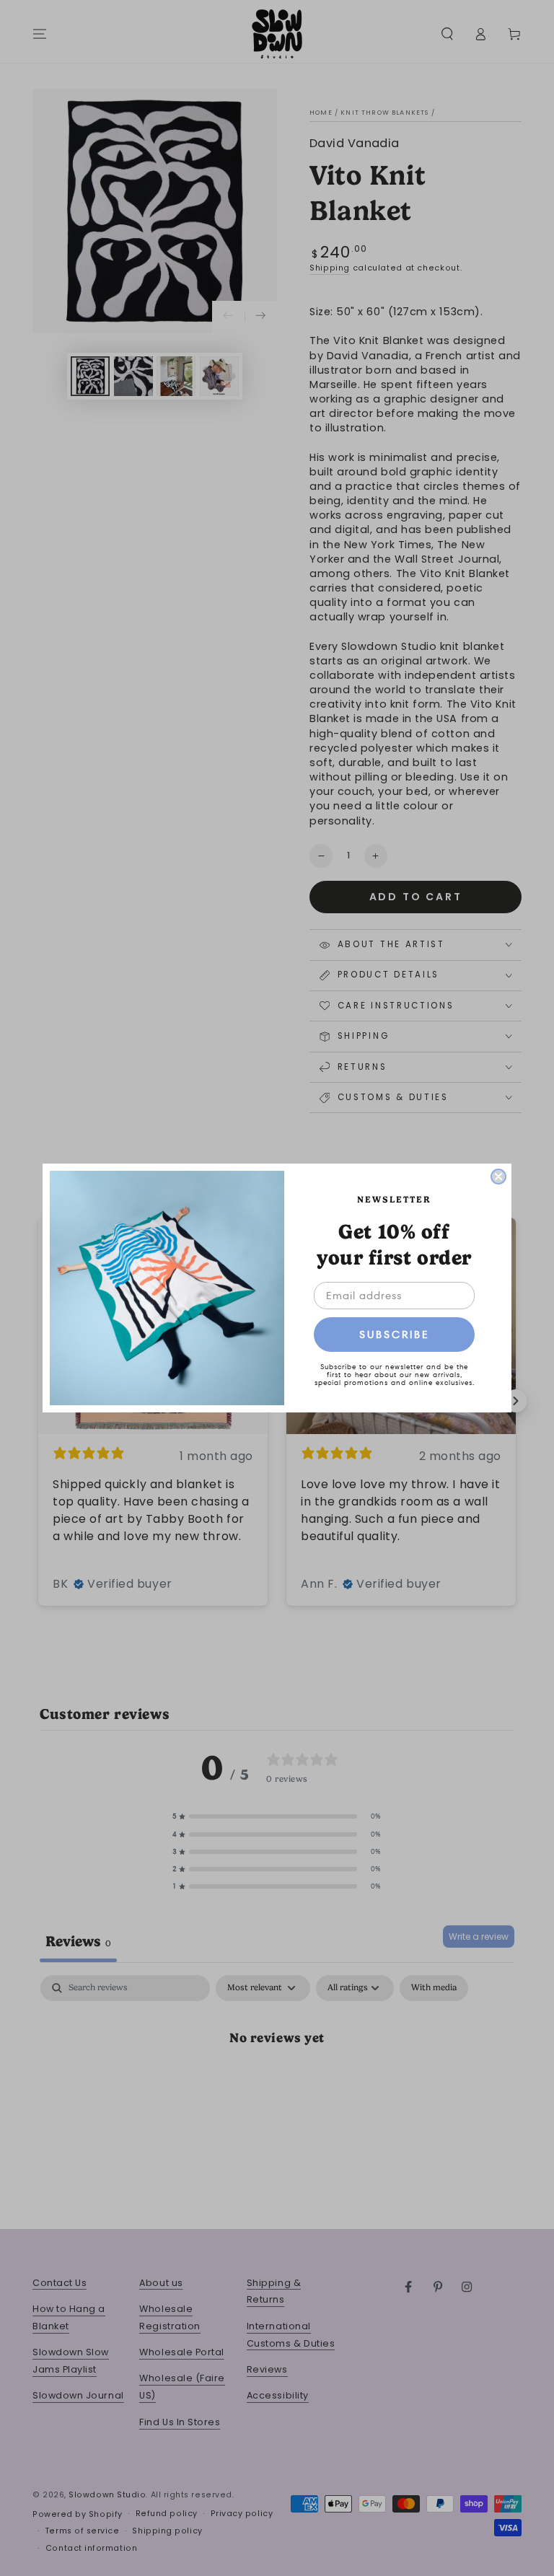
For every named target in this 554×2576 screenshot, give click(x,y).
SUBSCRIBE (395, 1335)
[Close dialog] (498, 1177)
